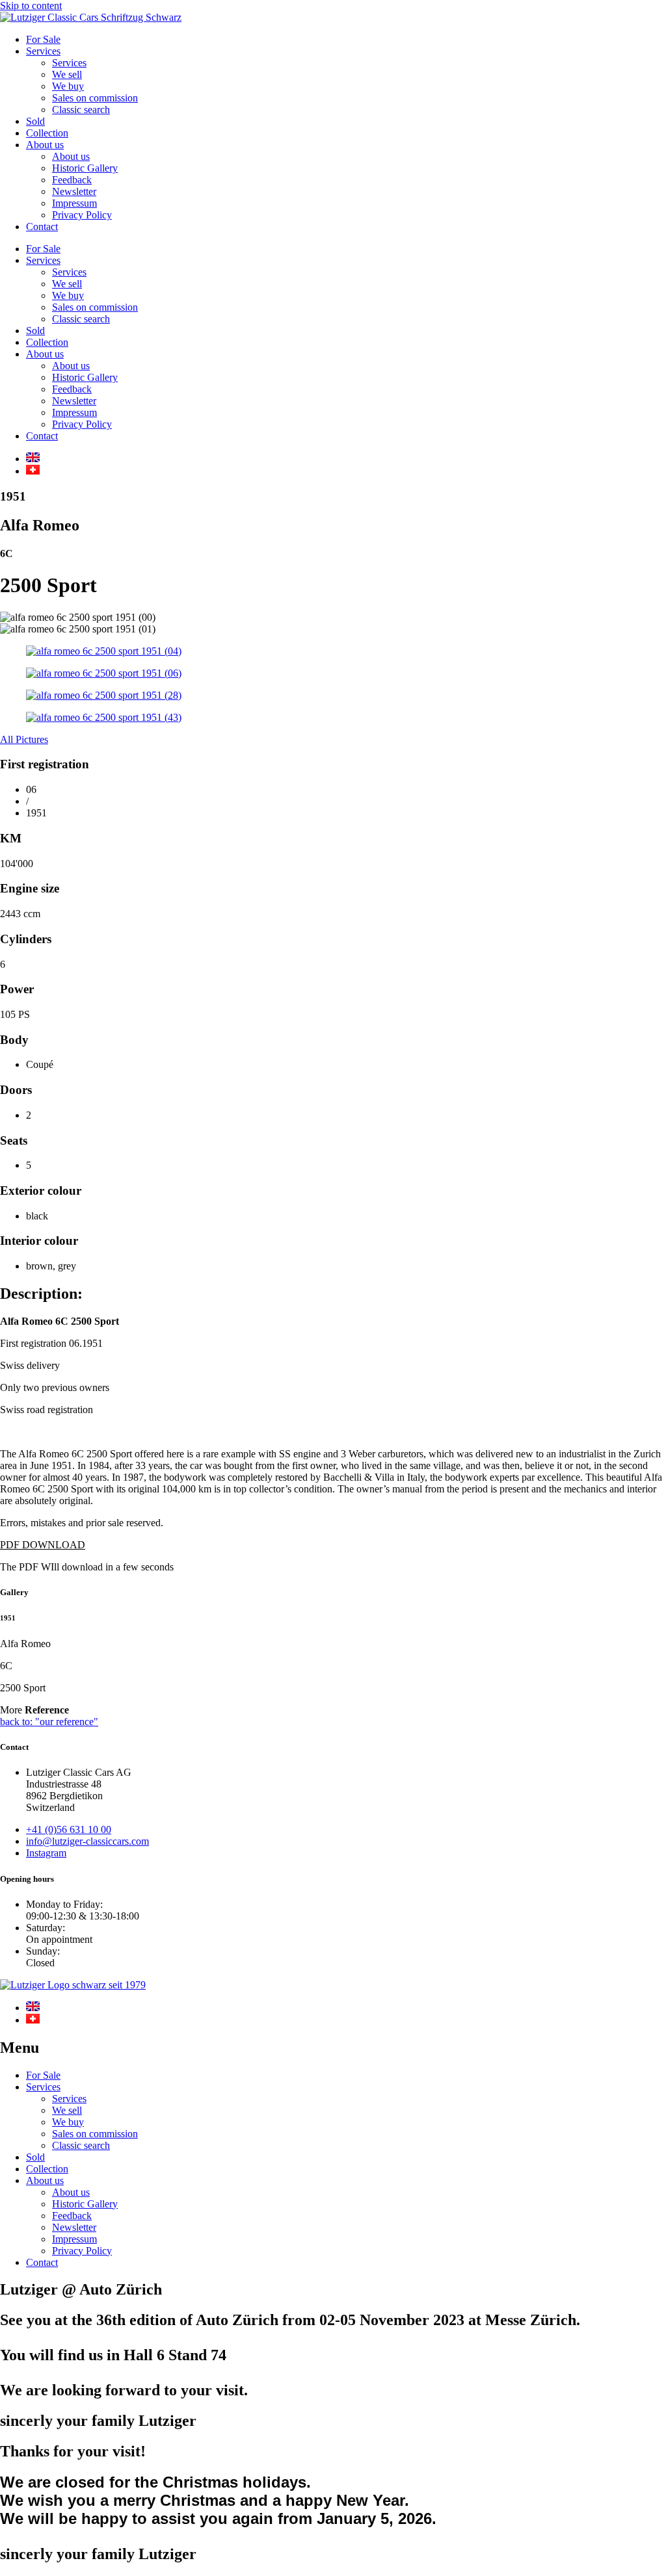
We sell (67, 74)
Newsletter (74, 191)
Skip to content (31, 6)
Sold (35, 121)
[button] (43, 1545)
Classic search (81, 110)
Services (43, 51)
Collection (47, 133)
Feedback (72, 180)
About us (45, 145)
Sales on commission (95, 98)
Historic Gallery (85, 168)
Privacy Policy (82, 215)
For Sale (43, 39)
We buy (68, 86)
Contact (42, 227)
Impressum (74, 203)
